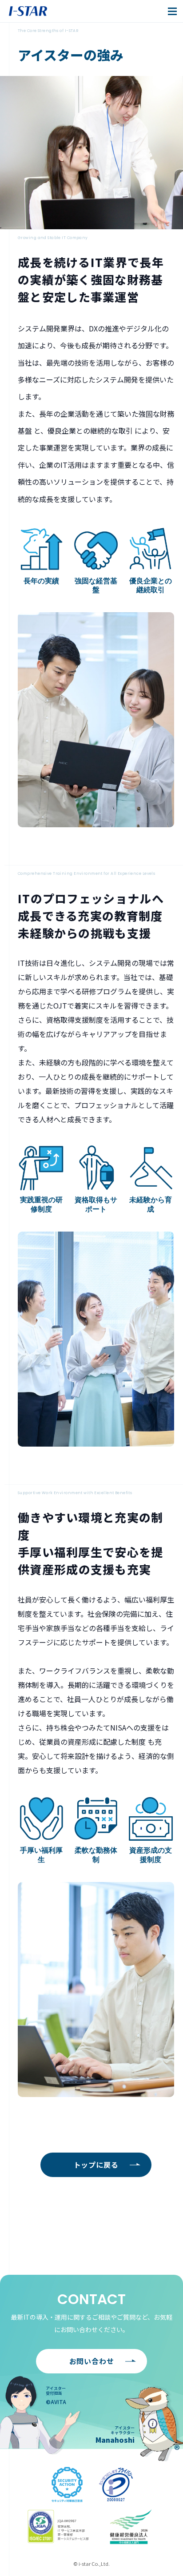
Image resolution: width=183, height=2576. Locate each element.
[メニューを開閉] (172, 11)
